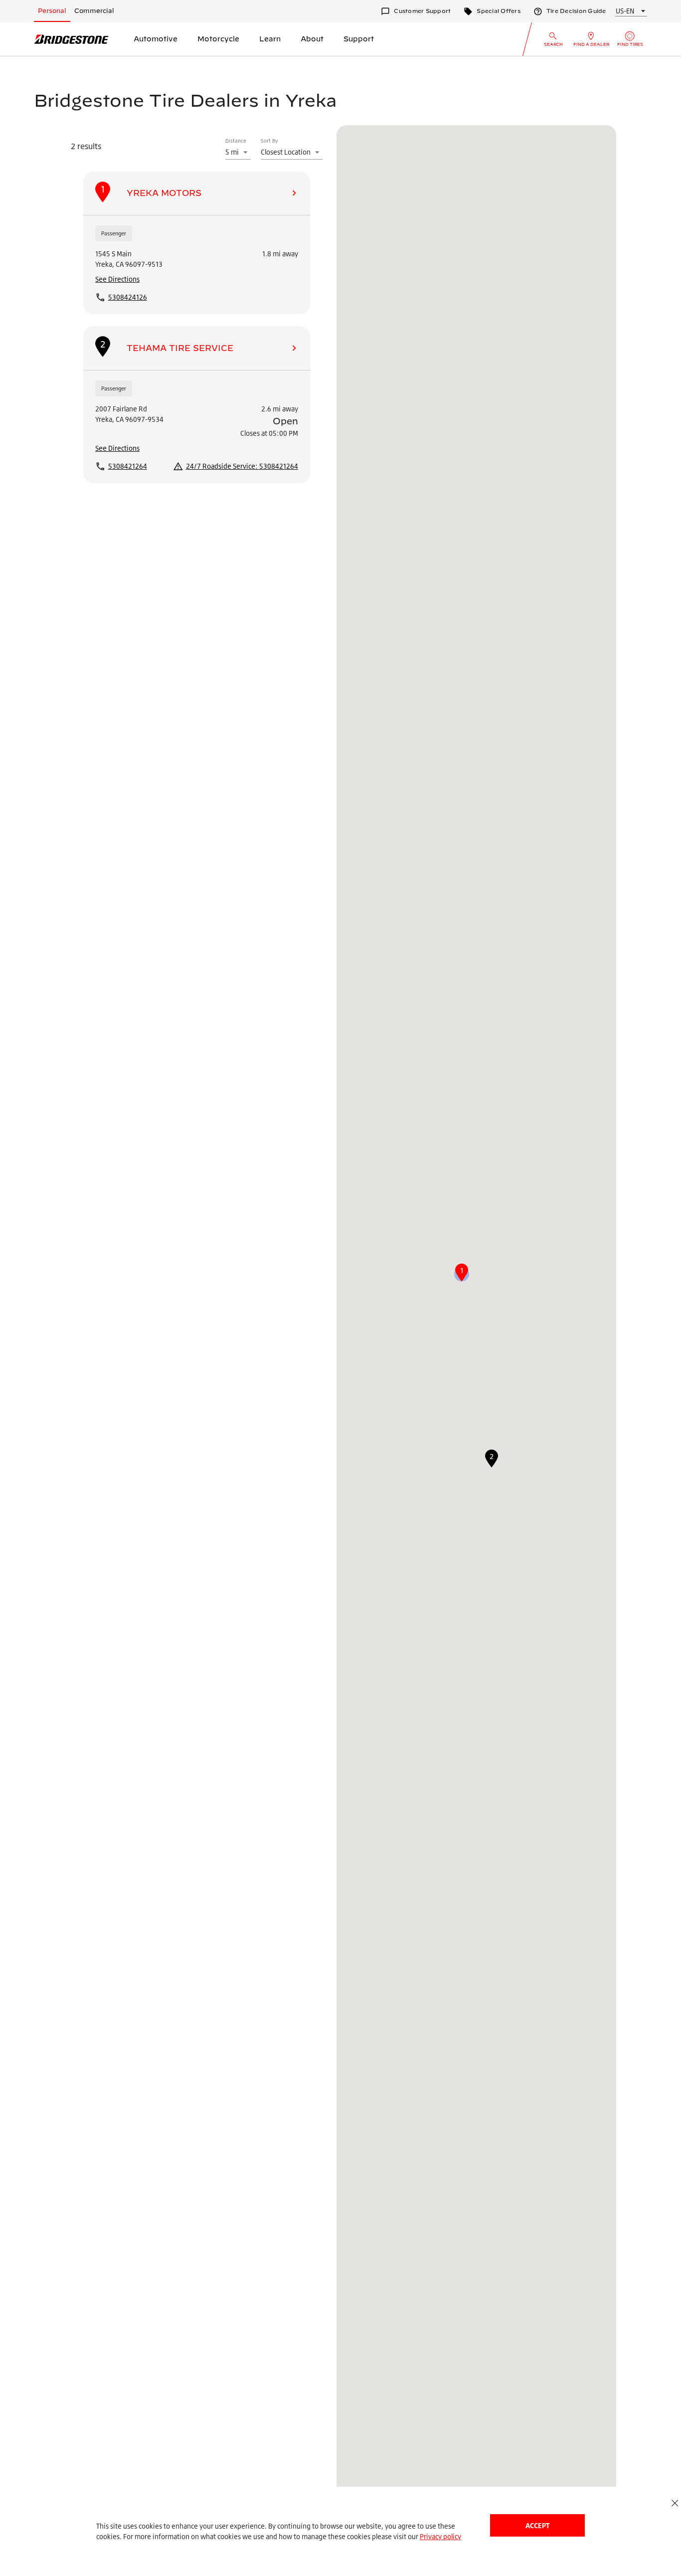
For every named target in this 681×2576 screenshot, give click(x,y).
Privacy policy (440, 2536)
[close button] (675, 2503)
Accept (537, 2525)
